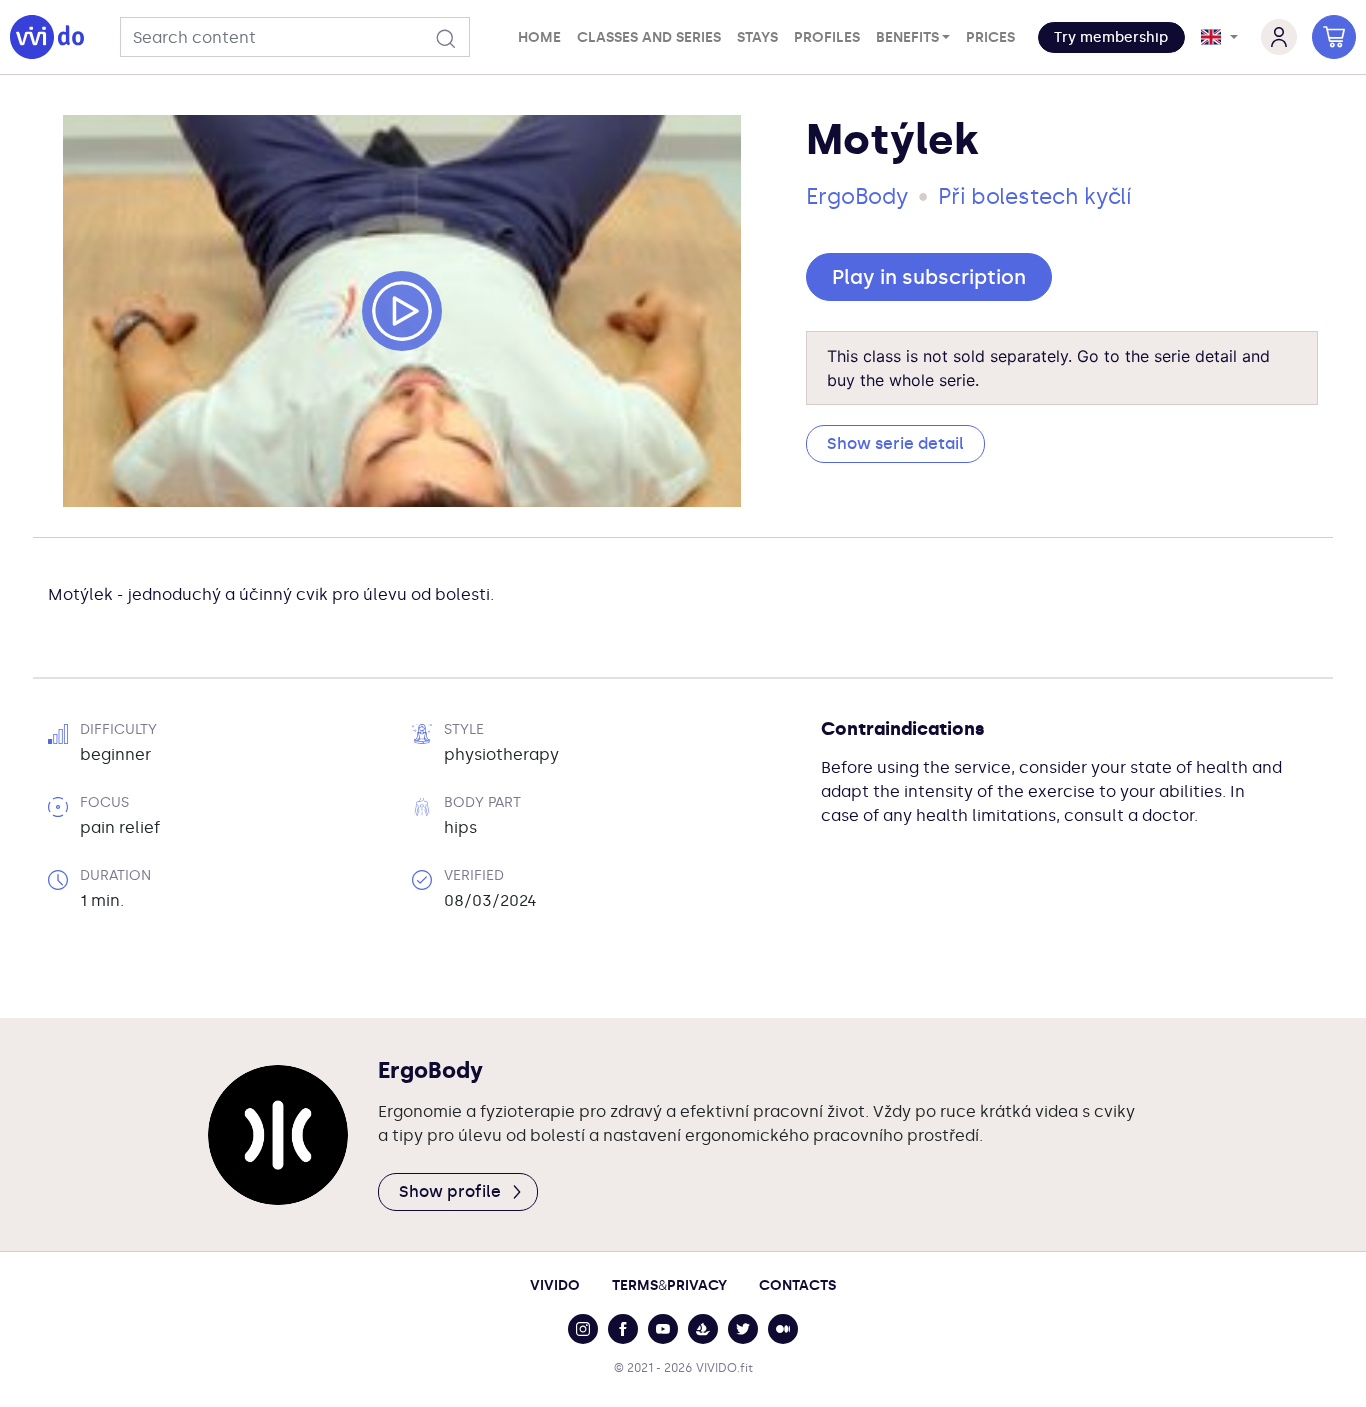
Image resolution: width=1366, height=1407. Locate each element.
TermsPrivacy (669, 1285)
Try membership (1111, 37)
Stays (757, 37)
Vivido (555, 1285)
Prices (990, 37)
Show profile (450, 1191)
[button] (1111, 37)
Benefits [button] (907, 37)
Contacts (797, 1285)
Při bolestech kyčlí (1034, 196)
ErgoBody (857, 196)
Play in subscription (929, 277)
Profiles (827, 37)
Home (539, 37)
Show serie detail (895, 443)
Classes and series (649, 37)
